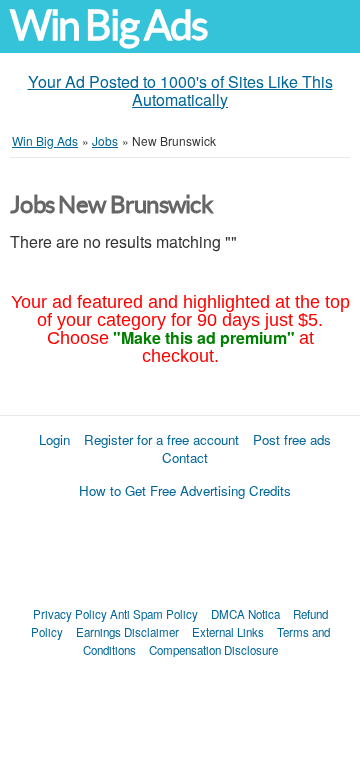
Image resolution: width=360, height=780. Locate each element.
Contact (185, 457)
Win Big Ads (108, 25)
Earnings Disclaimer (127, 632)
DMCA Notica (245, 614)
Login (54, 439)
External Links (228, 632)
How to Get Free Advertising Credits (185, 490)
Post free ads (292, 439)
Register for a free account (161, 439)
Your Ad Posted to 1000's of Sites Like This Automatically (180, 90)
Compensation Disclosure (213, 650)
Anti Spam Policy (154, 614)
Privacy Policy (70, 614)
